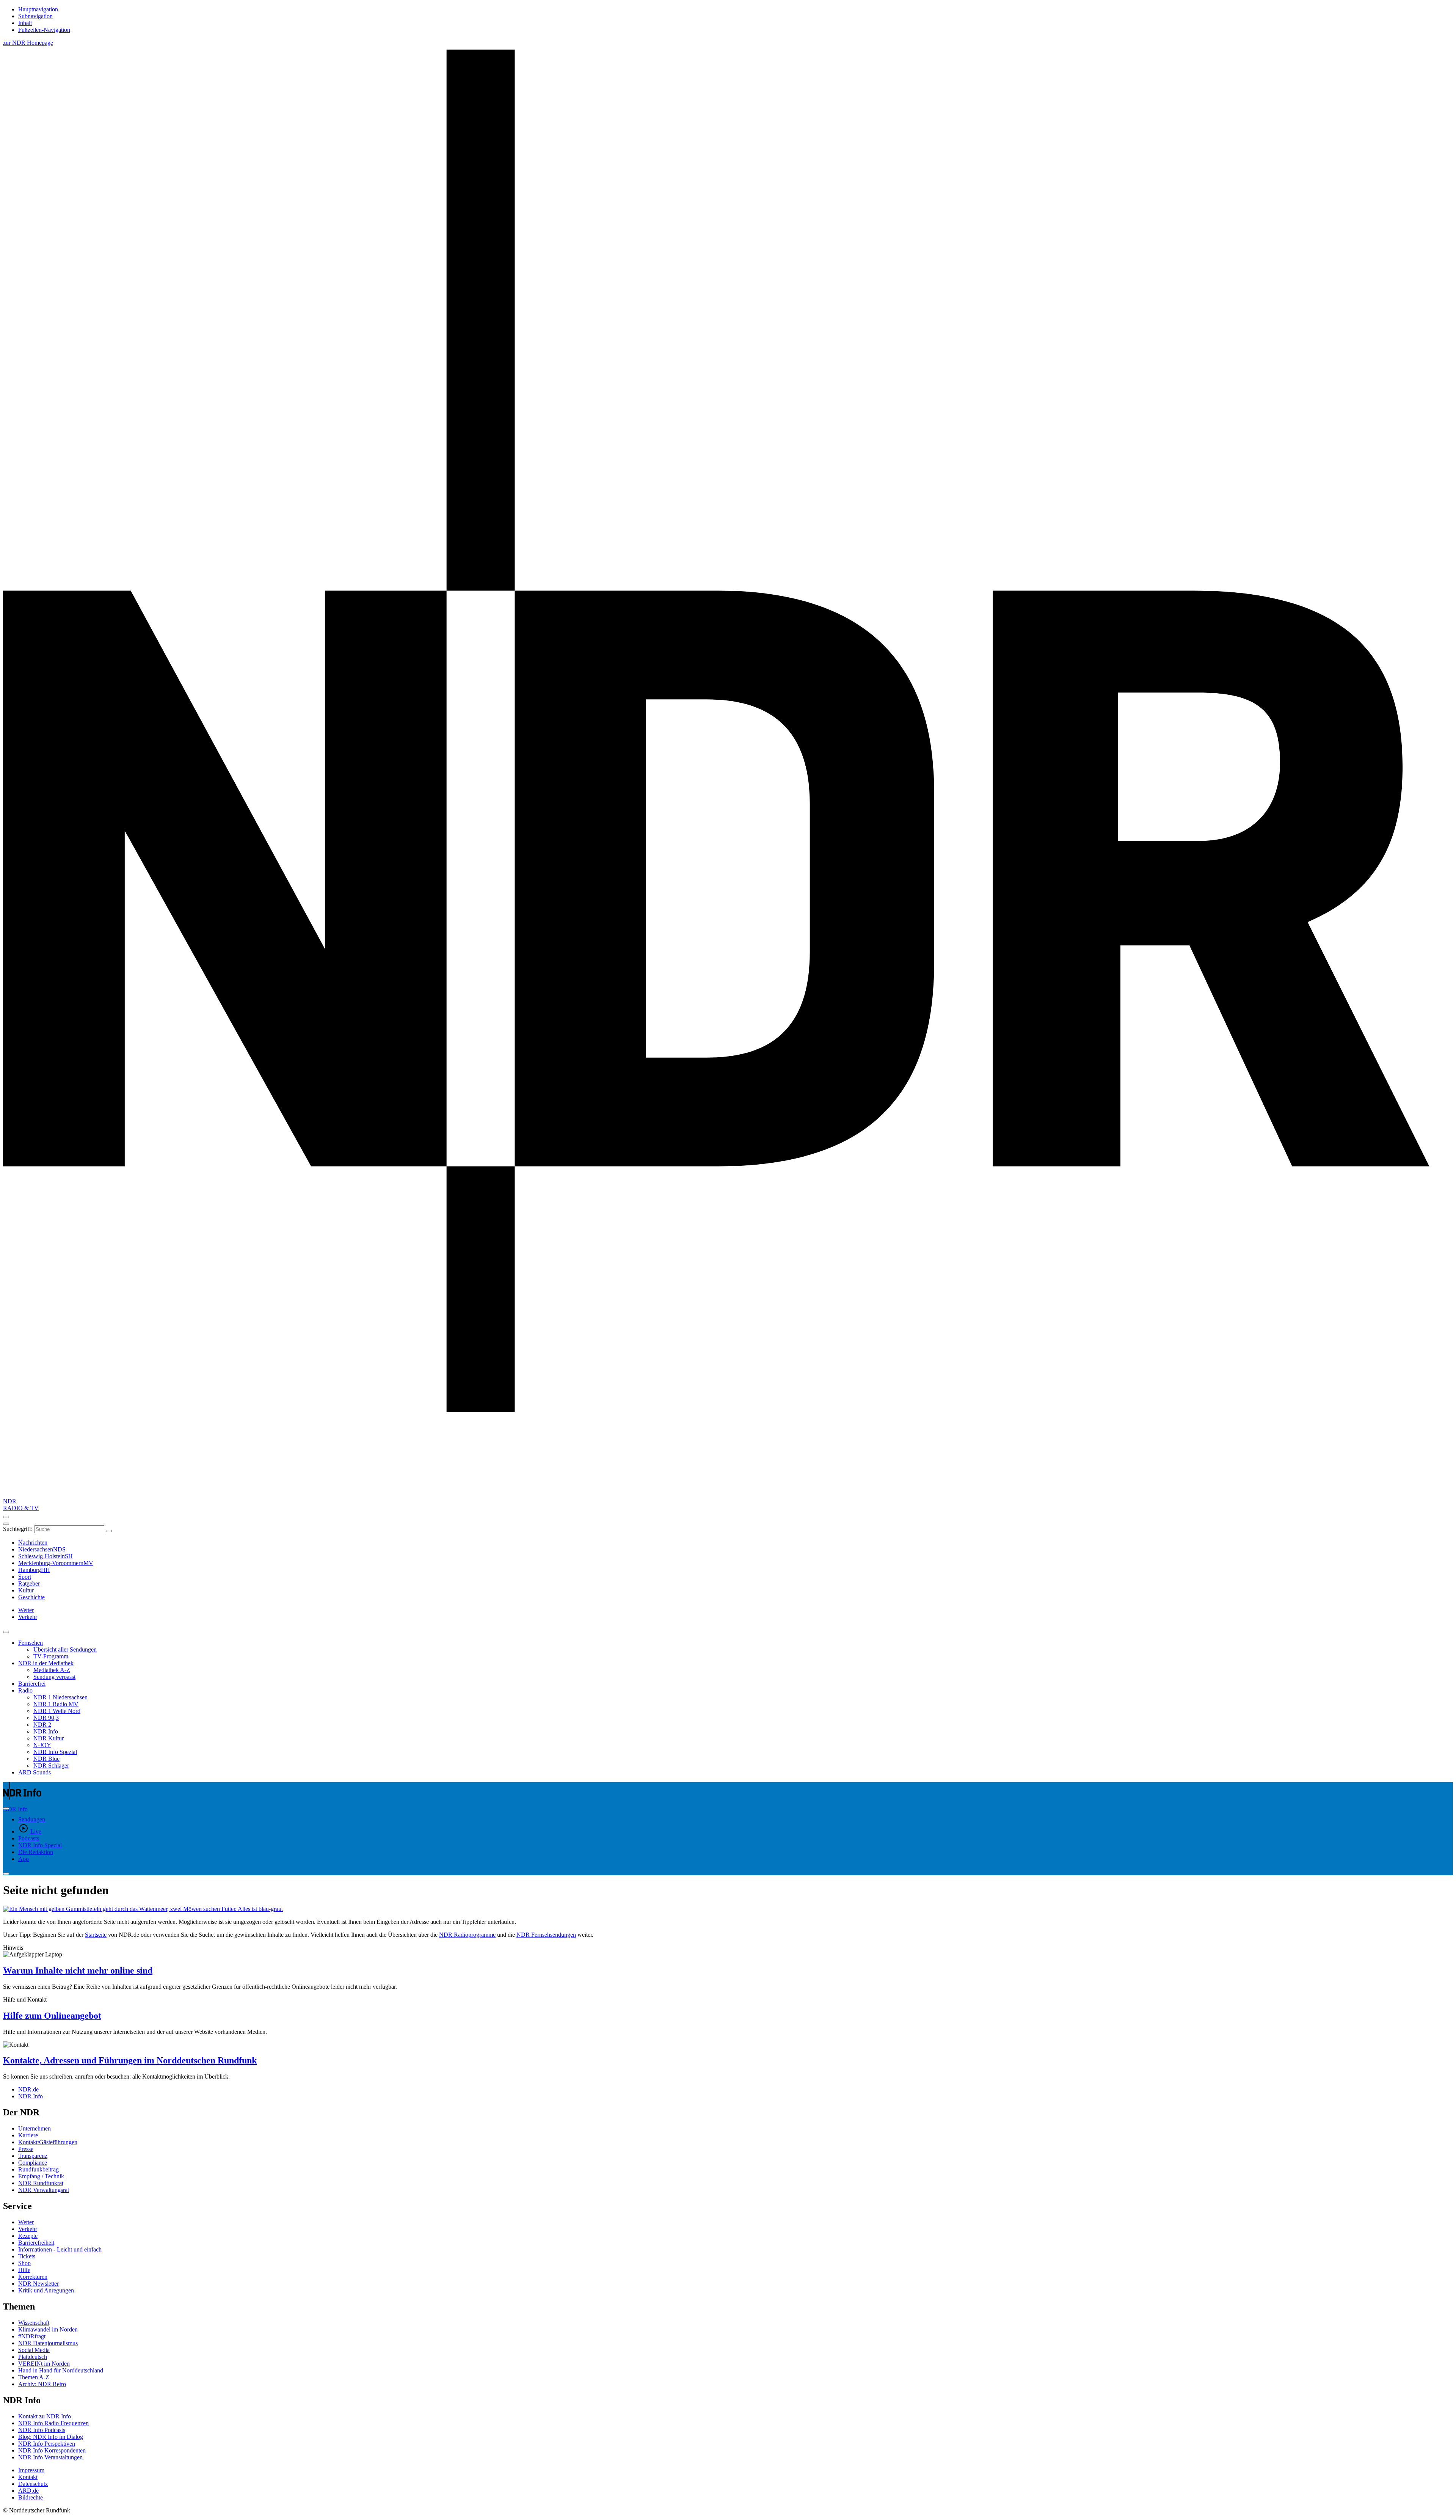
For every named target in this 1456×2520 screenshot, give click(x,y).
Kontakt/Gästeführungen (48, 2142)
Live (36, 1832)
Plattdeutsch (33, 2357)
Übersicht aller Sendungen (65, 1649)
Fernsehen (31, 1643)
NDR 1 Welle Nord (57, 1711)
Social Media (34, 2350)
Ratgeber (29, 1583)
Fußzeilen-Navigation (44, 30)
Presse (26, 2149)
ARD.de (28, 2491)
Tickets (27, 2256)
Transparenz (33, 2156)
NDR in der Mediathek (46, 1663)
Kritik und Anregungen (46, 2290)
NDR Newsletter (38, 2284)
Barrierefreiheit (36, 2243)
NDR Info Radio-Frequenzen (53, 2423)
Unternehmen (35, 2128)
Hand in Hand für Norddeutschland (61, 2370)
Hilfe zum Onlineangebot (52, 2016)
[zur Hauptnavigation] (6, 1517)
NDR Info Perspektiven (47, 2444)
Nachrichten (33, 1543)
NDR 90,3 (46, 1718)
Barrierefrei (32, 1684)
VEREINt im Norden (44, 2364)
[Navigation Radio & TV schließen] (6, 1632)
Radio (25, 1690)
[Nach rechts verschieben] (6, 1809)
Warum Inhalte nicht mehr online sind (78, 1970)
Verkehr (28, 2229)
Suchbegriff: (18, 1529)
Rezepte (28, 2236)
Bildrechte (31, 2497)
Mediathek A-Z (52, 1670)
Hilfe (24, 2270)
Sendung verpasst (54, 1677)
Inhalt (25, 23)
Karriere (28, 2135)
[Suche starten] (109, 1531)
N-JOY (42, 1745)
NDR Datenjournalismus (48, 2343)
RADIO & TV (21, 1508)
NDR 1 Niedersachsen (60, 1697)
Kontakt (28, 2477)
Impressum (31, 2470)
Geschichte (31, 1597)
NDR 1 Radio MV (56, 1704)
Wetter (26, 2222)
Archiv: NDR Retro (42, 2384)
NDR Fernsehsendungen (546, 1935)
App (24, 1859)
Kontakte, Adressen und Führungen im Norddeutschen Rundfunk (130, 2060)
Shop (24, 2263)
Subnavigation (35, 16)
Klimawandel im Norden (48, 2329)
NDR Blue (46, 1759)
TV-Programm (51, 1656)
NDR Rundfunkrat (41, 2183)
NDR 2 (42, 1725)
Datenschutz (33, 2484)
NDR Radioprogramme (467, 1935)
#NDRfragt (32, 2336)
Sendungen (32, 1819)
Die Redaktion (36, 1852)
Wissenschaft (34, 2323)
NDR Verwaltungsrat (44, 2190)
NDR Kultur (49, 1738)
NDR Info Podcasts (42, 2430)
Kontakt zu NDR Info (45, 2416)
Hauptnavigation (38, 9)
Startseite (96, 1935)
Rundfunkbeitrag (38, 2169)
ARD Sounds (35, 1772)
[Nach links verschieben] (6, 1874)
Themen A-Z (34, 2377)
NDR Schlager (51, 1766)
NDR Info (46, 1731)
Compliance (33, 2163)
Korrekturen (33, 2277)
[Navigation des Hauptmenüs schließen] (6, 1524)
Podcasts (29, 1838)
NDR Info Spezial (55, 1752)
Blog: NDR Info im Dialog (51, 2437)
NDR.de (28, 2089)
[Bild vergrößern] (728, 1909)
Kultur (26, 1590)
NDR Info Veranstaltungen (50, 2457)
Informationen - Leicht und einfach (60, 2249)
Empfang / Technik (41, 2176)
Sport (25, 1577)
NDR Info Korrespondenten (52, 2450)
